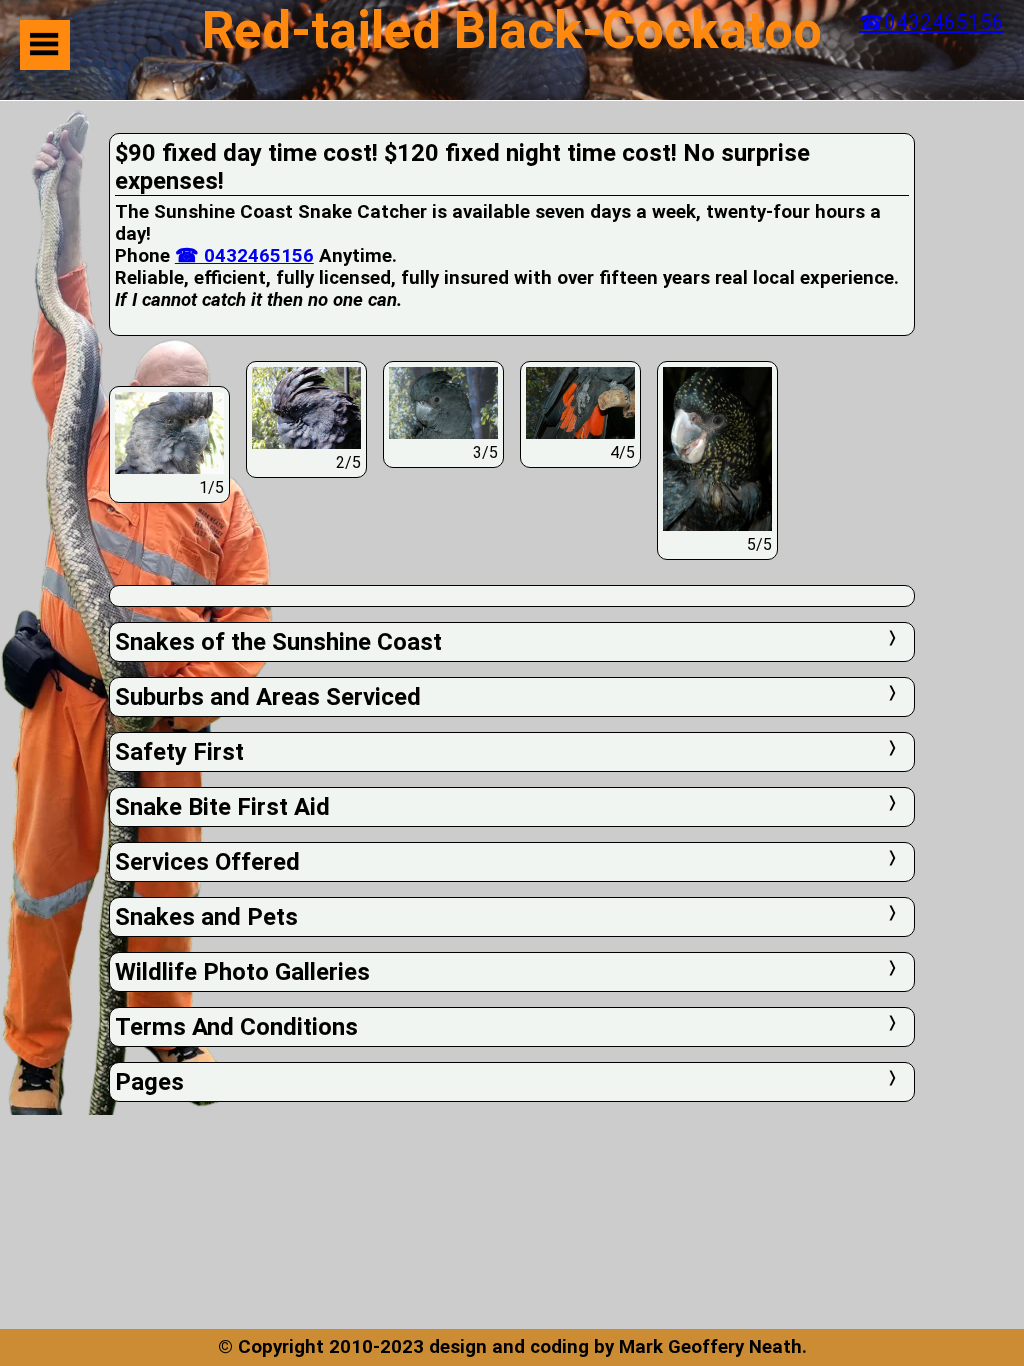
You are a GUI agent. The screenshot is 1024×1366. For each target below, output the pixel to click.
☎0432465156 (931, 22)
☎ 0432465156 (244, 256)
